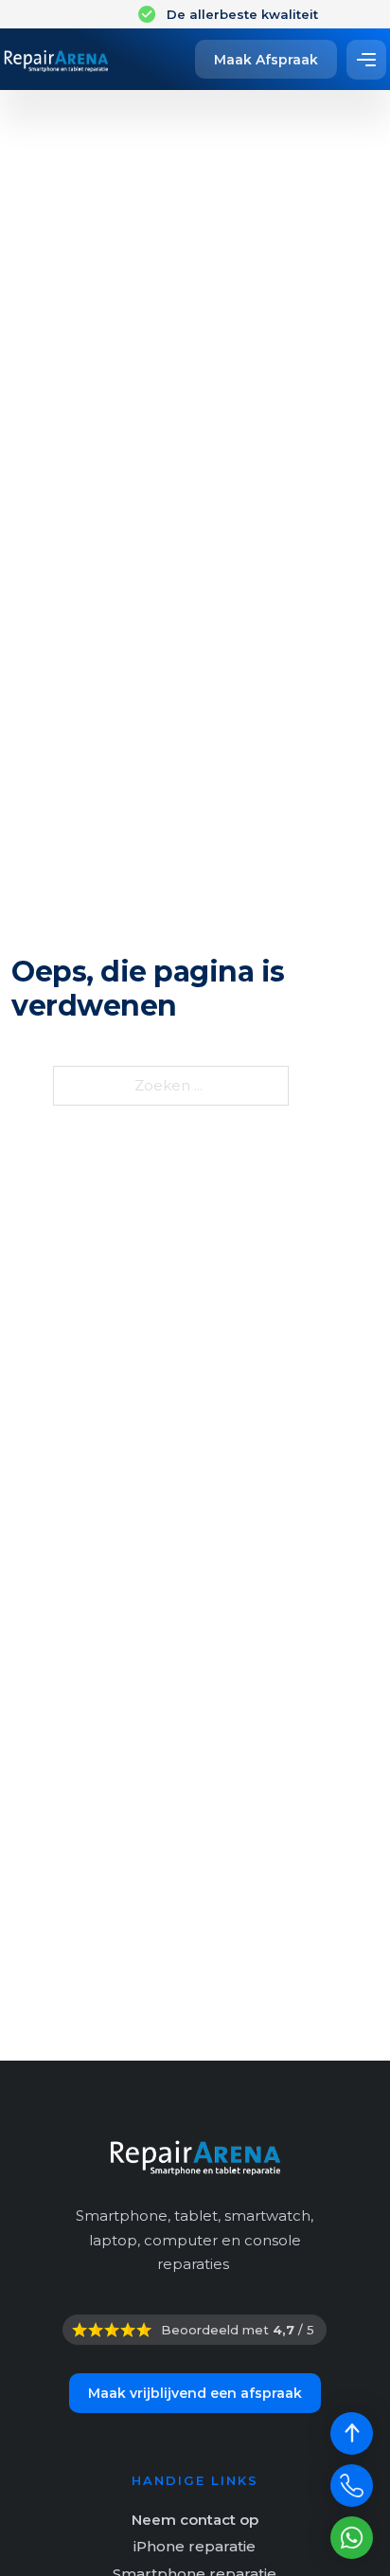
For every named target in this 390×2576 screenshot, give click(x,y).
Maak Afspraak (266, 60)
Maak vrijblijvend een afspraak (195, 2393)
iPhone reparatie (195, 2546)
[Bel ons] (352, 2486)
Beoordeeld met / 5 (238, 2330)
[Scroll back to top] (352, 2433)
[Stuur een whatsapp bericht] (352, 2538)
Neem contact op (195, 2520)
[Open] (366, 60)
